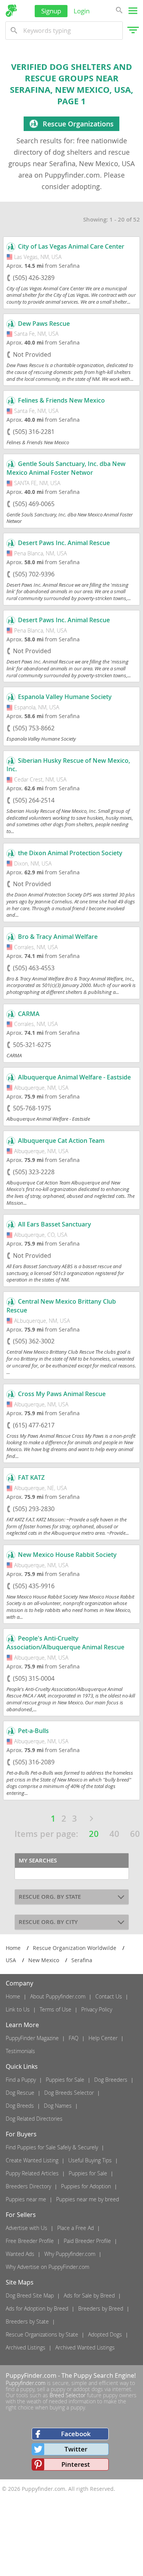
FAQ (74, 2038)
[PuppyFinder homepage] (11, 11)
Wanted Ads (20, 2254)
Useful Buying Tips (90, 2160)
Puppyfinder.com (26, 2383)
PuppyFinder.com (31, 2375)
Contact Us (109, 1996)
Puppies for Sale (65, 2080)
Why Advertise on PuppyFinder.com (47, 2267)
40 (114, 1834)
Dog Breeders (111, 2080)
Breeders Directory (28, 2186)
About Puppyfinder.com (58, 1996)
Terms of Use (55, 2009)
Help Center (103, 2038)
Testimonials (20, 2051)
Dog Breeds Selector (69, 2093)
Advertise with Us (27, 2228)
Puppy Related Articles (32, 2173)
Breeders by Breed (101, 2308)
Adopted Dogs (105, 2334)
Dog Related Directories (34, 2119)
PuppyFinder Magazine (32, 2038)
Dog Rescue (20, 2093)
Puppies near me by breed (88, 2199)
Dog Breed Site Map (30, 2295)
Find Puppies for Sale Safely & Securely (52, 2147)
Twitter (76, 2449)
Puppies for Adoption (86, 2186)
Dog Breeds (20, 2106)
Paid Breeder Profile (87, 2241)
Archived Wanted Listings (85, 2347)
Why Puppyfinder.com (70, 2254)
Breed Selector (67, 2395)
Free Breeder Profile (30, 2241)
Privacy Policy (97, 2009)
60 (135, 1834)
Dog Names (58, 2106)
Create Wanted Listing (32, 2160)
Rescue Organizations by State (42, 2334)
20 (94, 1834)
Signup (51, 11)
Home (13, 1996)
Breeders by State (27, 2321)
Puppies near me (26, 2199)
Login (82, 11)
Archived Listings (26, 2347)
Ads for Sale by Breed (89, 2295)
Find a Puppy (21, 2080)
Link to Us (18, 2009)
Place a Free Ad (76, 2228)
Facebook (76, 2434)
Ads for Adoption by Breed (37, 2308)
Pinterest (76, 2464)
